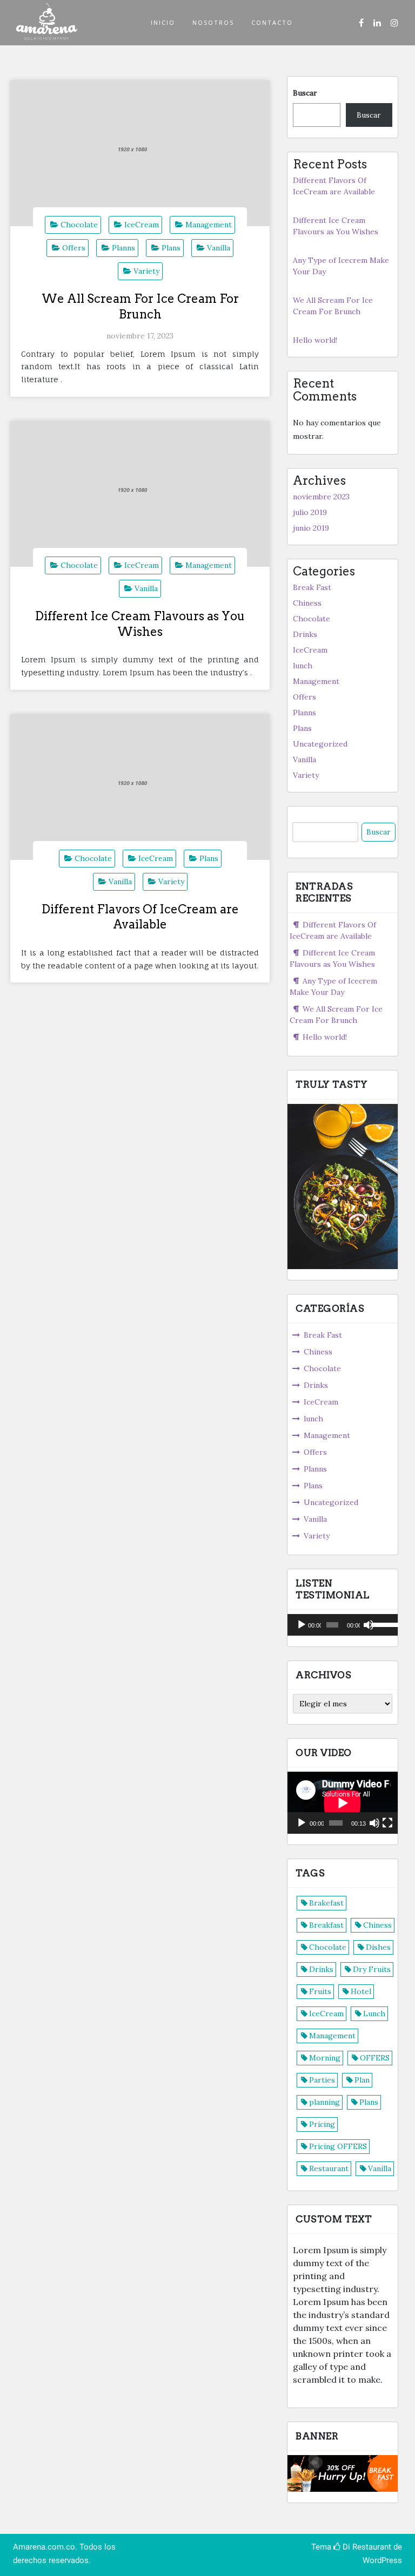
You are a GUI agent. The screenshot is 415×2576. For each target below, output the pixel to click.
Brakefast (326, 1903)
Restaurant (329, 2168)
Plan (362, 2080)
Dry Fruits (372, 1969)
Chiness (307, 603)
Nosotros (213, 22)
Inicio (163, 22)
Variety (146, 271)
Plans (171, 248)
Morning (325, 2058)
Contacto (272, 22)
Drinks (305, 634)
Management (209, 225)
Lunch (374, 2014)
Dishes (378, 1947)
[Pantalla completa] (387, 1823)
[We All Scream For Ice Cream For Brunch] (140, 153)
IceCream (142, 225)
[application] (343, 1625)
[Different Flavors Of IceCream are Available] (140, 787)
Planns (123, 248)
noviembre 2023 (321, 497)
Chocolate (79, 225)
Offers (74, 248)
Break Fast (312, 587)
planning (324, 2102)
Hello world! (315, 340)
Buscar (305, 93)
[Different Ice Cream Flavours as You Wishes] (140, 494)
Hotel (361, 1991)
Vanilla (219, 248)
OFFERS (375, 2058)
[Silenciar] (369, 1625)
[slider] (382, 1624)
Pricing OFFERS (338, 2146)
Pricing (322, 2124)
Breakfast (326, 1925)
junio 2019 (311, 528)
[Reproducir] (302, 1625)
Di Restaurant (366, 2547)
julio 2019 (310, 512)
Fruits (320, 1991)
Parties (322, 2080)
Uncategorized (320, 744)
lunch (303, 666)
